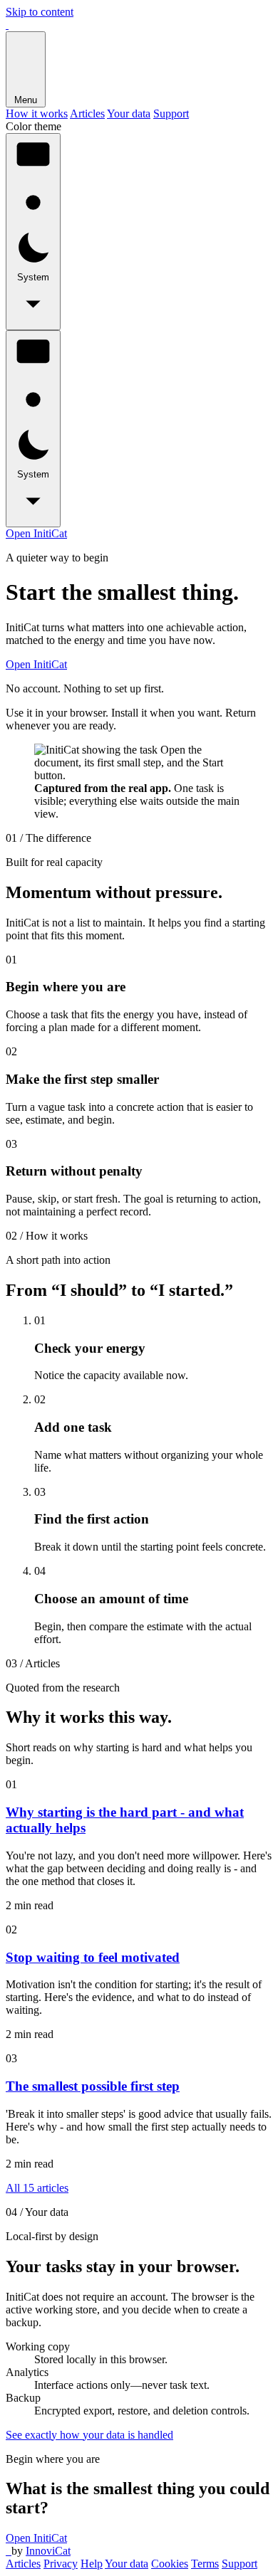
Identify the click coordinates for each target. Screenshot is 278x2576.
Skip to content (40, 12)
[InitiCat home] (7, 25)
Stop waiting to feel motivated (93, 1957)
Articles (87, 114)
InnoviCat (48, 2551)
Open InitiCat (36, 533)
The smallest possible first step (93, 2086)
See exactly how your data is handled (89, 2435)
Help (92, 2564)
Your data (129, 114)
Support (171, 114)
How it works (37, 114)
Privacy (61, 2564)
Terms (205, 2564)
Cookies (170, 2564)
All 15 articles (37, 2188)
